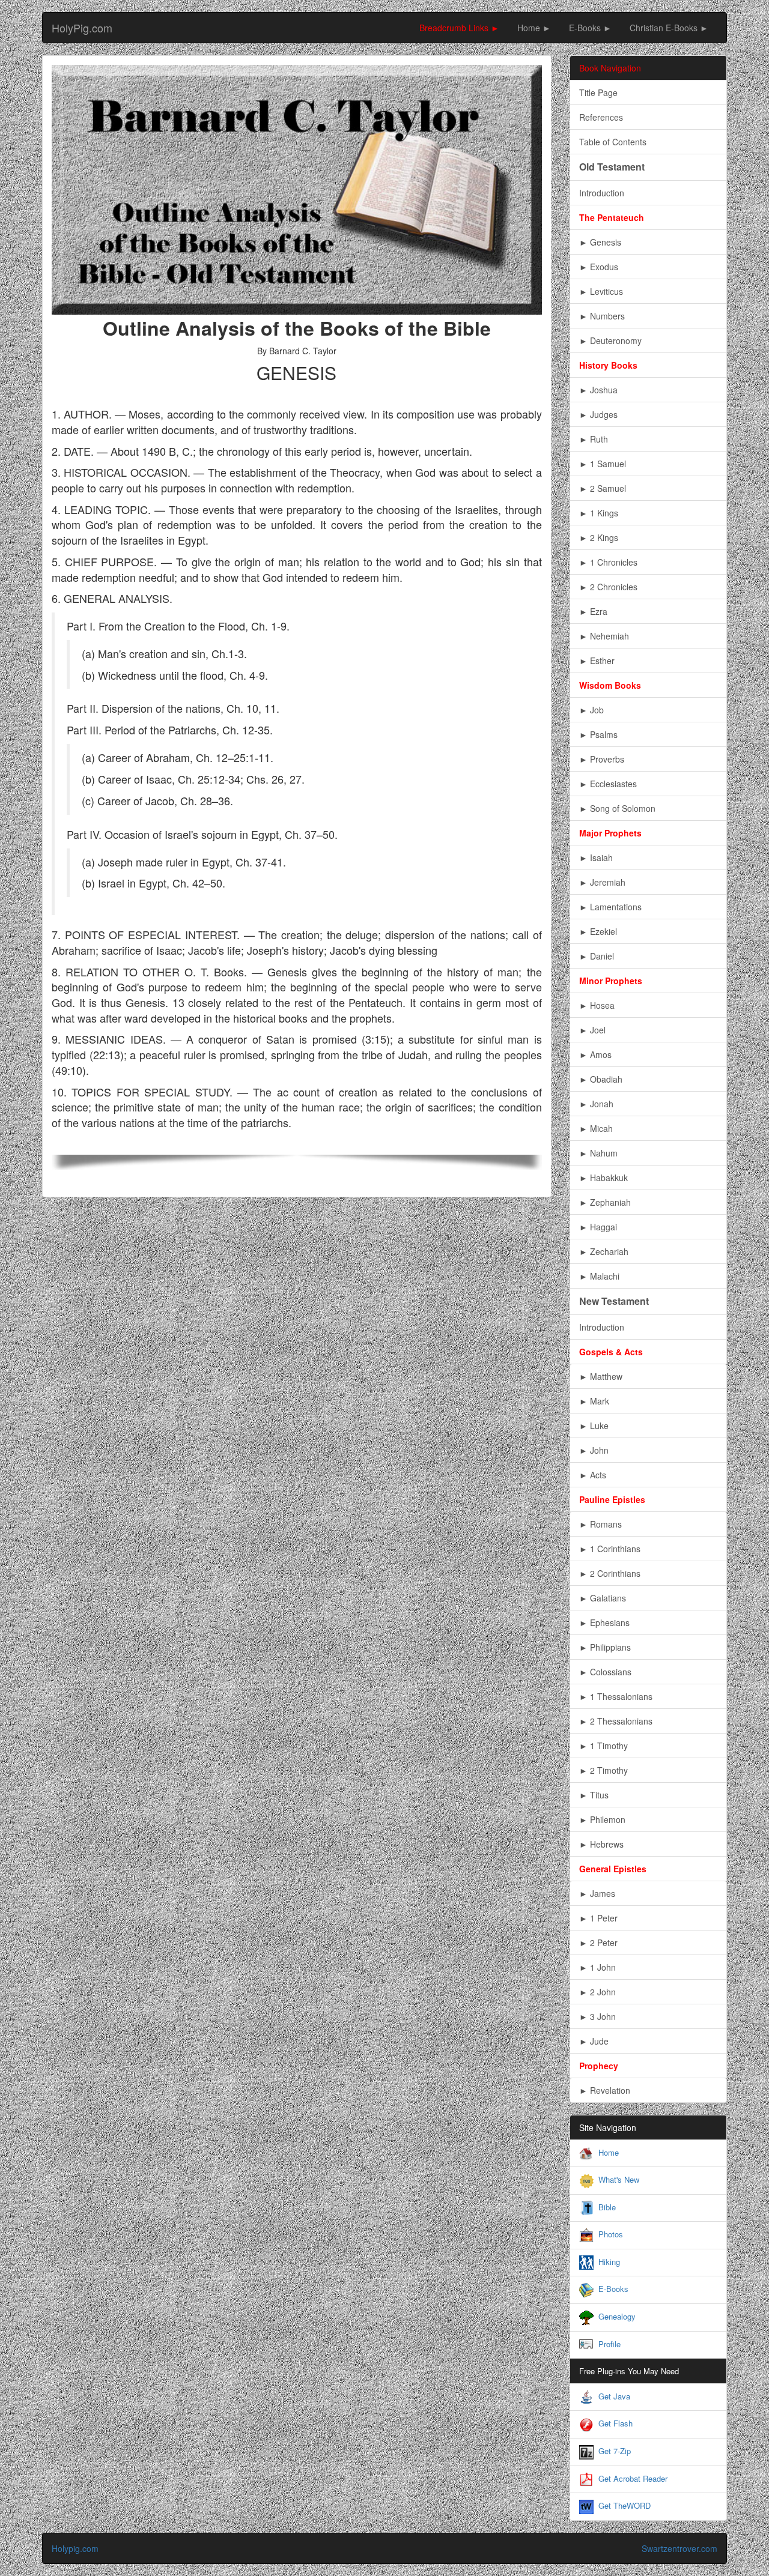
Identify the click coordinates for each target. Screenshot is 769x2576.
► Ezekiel (598, 931)
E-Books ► (590, 28)
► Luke (594, 1426)
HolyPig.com (82, 28)
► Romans (600, 1524)
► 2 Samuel (603, 488)
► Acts (593, 1475)
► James (597, 1893)
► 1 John (597, 1967)
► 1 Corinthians (610, 1549)
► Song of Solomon (617, 808)
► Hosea (597, 1005)
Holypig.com (75, 2548)
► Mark (594, 1401)
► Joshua (598, 390)
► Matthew (601, 1376)
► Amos (595, 1054)
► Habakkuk (603, 1178)
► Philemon (602, 1819)
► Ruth (594, 439)
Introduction (602, 193)
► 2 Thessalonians (616, 1721)
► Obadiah (601, 1079)
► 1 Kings (599, 513)
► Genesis (600, 242)
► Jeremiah (602, 882)
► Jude (594, 2041)
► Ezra (593, 611)
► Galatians (603, 1598)
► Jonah (596, 1104)
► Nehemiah (604, 636)
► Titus (594, 1795)
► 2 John (597, 1992)
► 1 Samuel (603, 464)
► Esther (597, 661)
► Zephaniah (605, 1202)
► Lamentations (610, 907)
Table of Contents (613, 142)
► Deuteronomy (610, 340)
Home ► (534, 28)
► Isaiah (596, 857)
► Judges (598, 414)
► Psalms (598, 734)
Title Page (598, 92)
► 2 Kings (599, 537)
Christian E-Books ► (669, 28)
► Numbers (602, 316)
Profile (609, 2344)
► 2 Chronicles (608, 587)
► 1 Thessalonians (616, 1696)
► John (594, 1450)
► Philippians (605, 1647)
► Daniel (597, 956)
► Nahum (598, 1153)
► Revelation (605, 2090)
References (601, 117)
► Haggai (598, 1227)
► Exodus (599, 267)
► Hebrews (601, 1844)
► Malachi (599, 1276)
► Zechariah (604, 1251)
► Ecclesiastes (608, 784)
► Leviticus (601, 291)
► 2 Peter (598, 1943)
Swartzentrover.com (679, 2548)
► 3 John (597, 2016)
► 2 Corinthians (610, 1573)
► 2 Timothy (603, 1770)
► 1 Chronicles (608, 562)
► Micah (596, 1128)
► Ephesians (604, 1622)
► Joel (592, 1030)
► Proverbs (602, 759)
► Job (591, 710)
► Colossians (605, 1672)
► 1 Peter (598, 1918)
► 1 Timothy (603, 1746)
